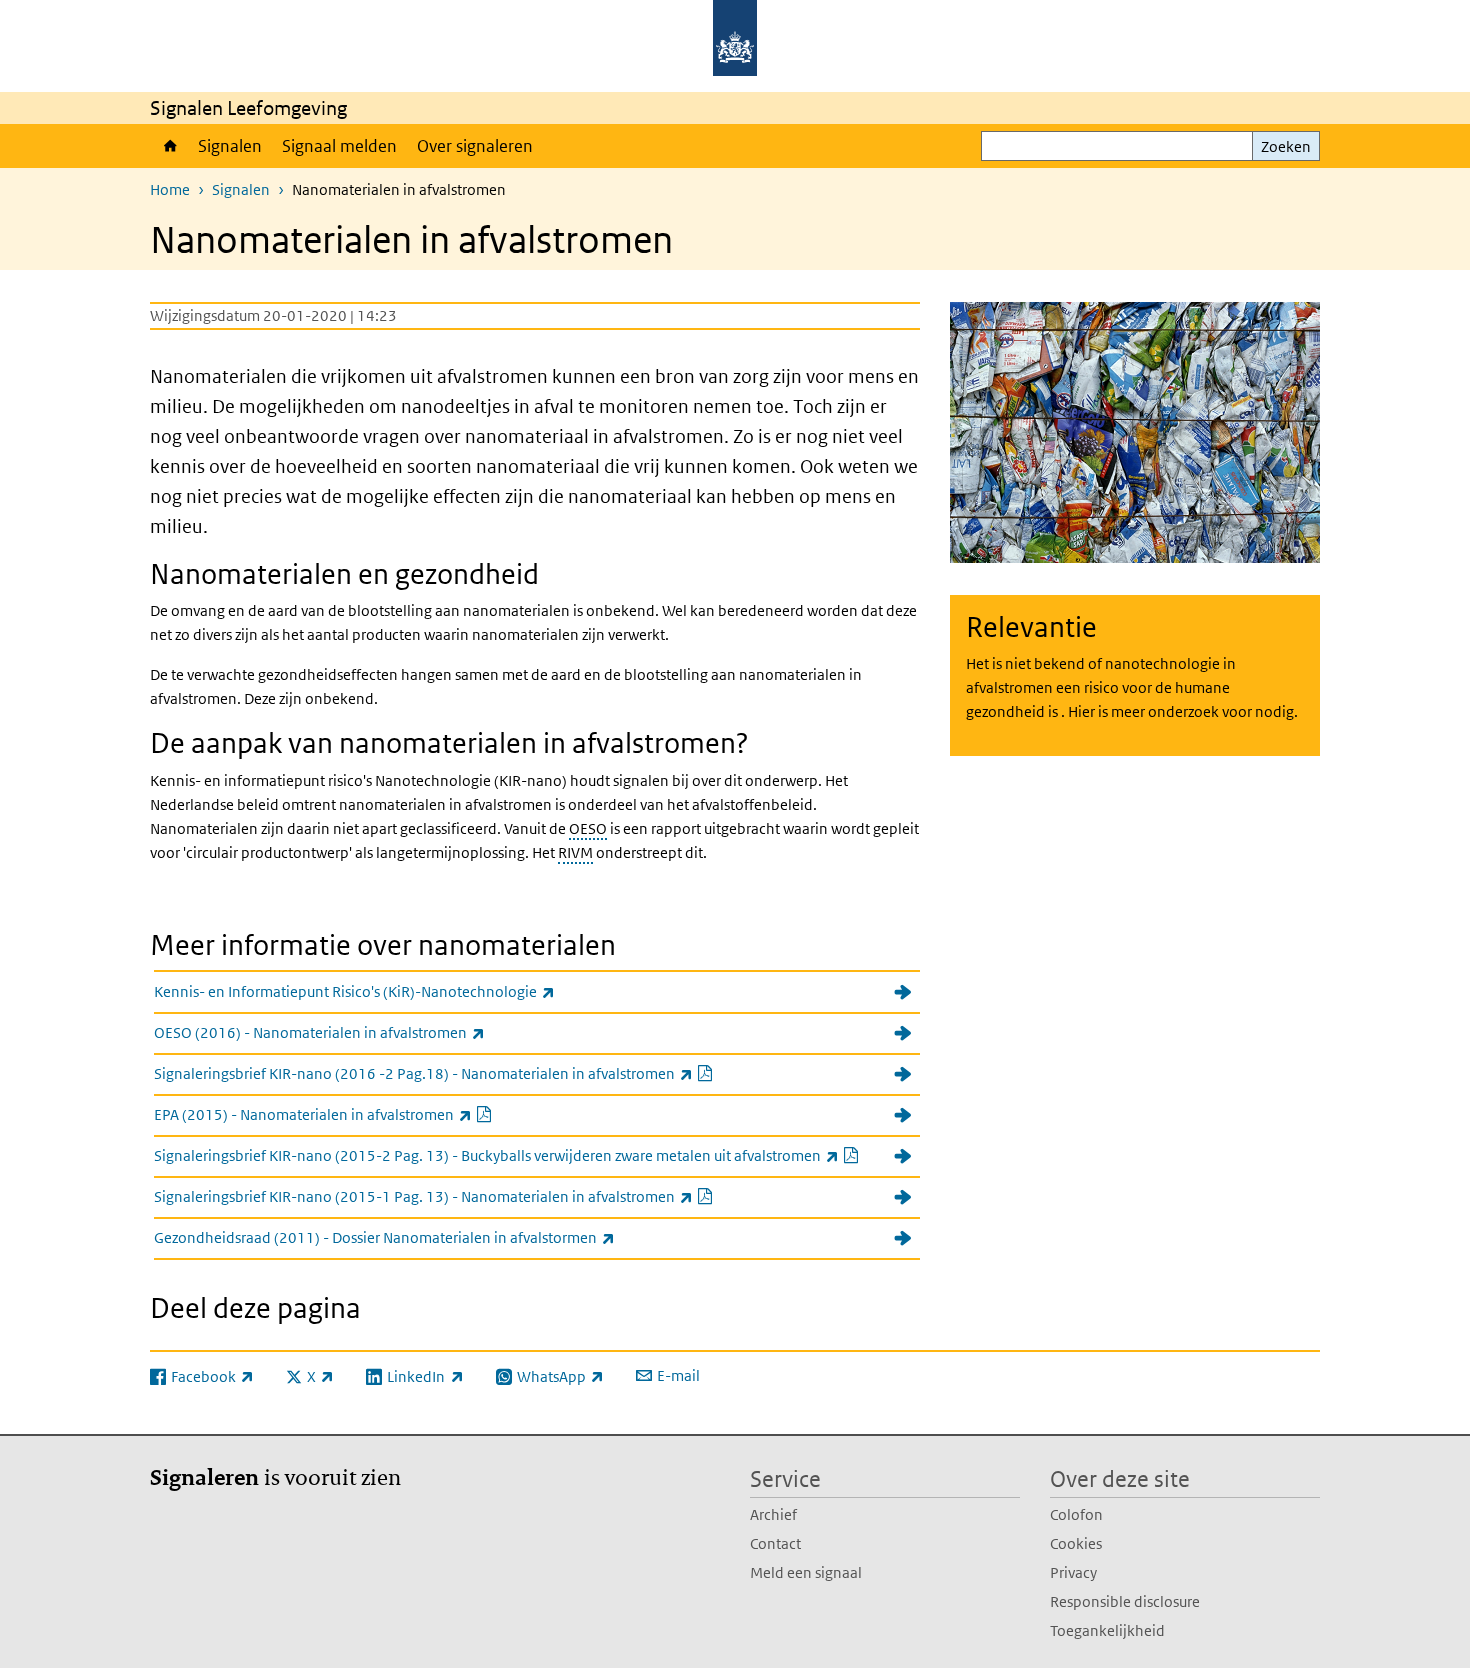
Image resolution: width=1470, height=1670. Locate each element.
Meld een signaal (806, 1572)
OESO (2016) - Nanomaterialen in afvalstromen (363, 1032)
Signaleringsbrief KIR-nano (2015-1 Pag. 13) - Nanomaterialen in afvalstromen (482, 1196)
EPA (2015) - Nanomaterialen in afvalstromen (371, 1114)
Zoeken (1286, 146)
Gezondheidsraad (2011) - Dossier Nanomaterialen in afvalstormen (428, 1237)
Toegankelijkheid (1107, 1630)
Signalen (230, 146)
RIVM (575, 852)
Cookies (1076, 1543)
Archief (773, 1514)
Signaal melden (339, 146)
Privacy (1073, 1572)
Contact (775, 1543)
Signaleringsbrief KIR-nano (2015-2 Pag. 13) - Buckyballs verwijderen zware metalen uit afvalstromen (537, 1155)
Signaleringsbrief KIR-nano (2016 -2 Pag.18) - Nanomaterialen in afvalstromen (482, 1073)
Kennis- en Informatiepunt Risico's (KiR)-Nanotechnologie (398, 991)
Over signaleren (475, 146)
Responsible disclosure (1125, 1601)
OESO (588, 828)
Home (169, 146)
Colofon (1076, 1514)
